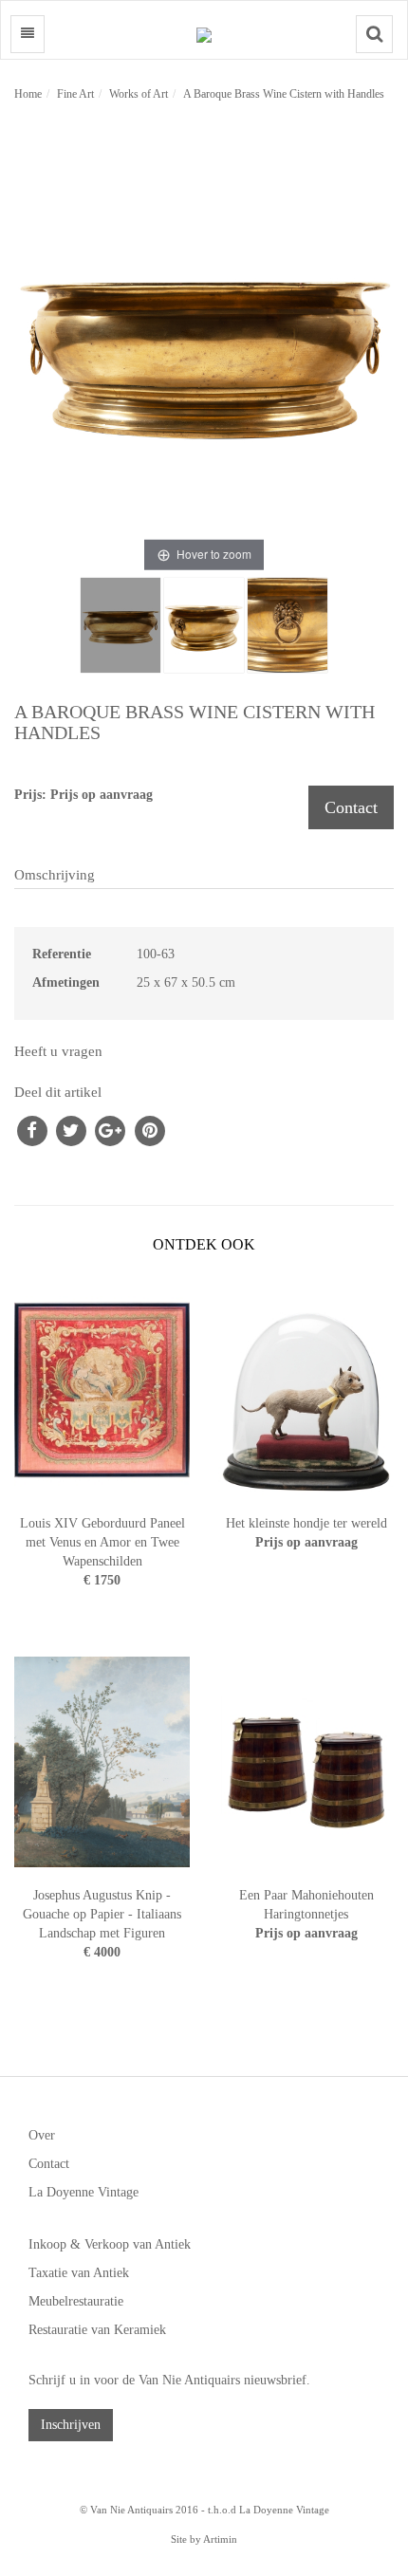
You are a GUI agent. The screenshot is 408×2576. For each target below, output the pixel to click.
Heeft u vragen (58, 1051)
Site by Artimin (204, 2539)
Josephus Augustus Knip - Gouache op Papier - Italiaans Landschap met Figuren (102, 1914)
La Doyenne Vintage (83, 2192)
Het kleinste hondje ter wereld (306, 1523)
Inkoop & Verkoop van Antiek (110, 2244)
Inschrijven (71, 2425)
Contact (351, 807)
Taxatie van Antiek (79, 2273)
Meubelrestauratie (76, 2301)
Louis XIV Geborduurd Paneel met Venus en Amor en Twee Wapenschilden (102, 1542)
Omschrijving (55, 875)
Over (42, 2135)
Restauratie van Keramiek (97, 2330)
